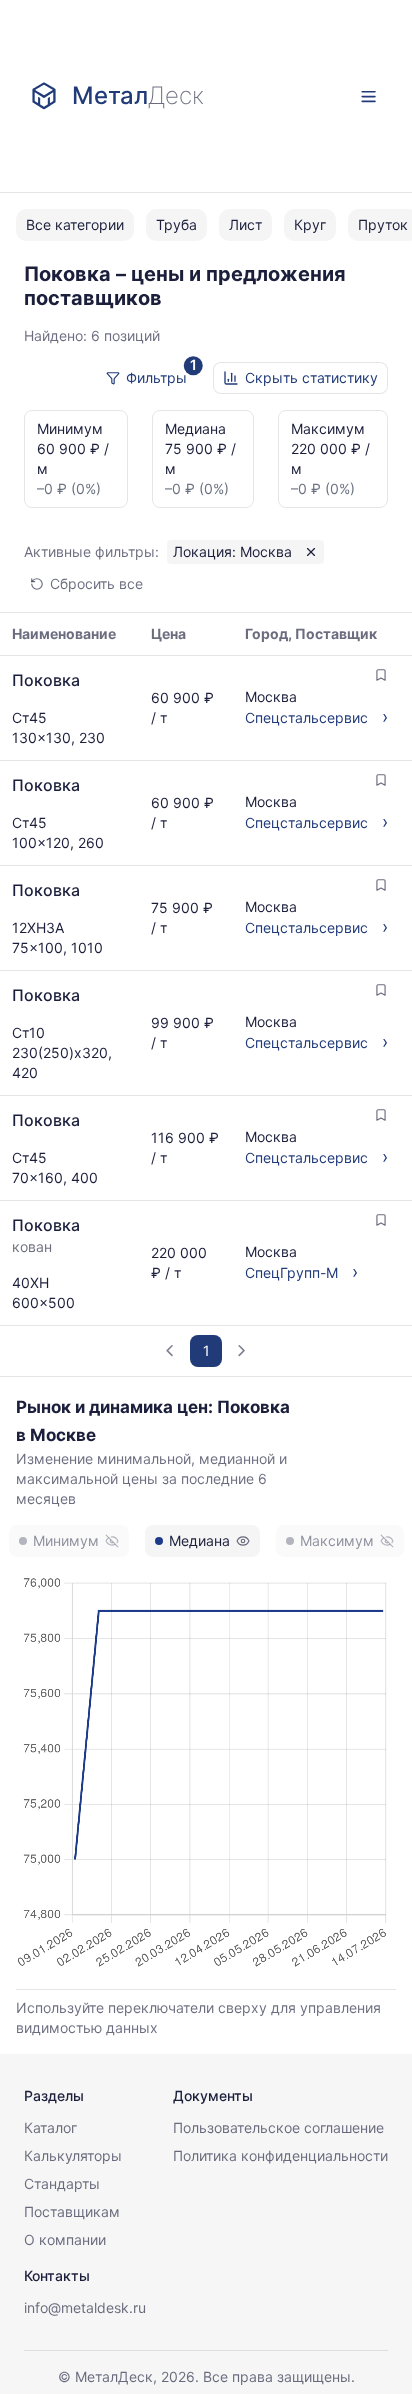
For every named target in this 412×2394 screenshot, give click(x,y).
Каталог (50, 2127)
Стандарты (62, 2183)
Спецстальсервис (306, 717)
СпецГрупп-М (291, 1272)
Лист (245, 224)
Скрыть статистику (311, 377)
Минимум (66, 1540)
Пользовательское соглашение (278, 2127)
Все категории (75, 224)
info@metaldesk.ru (85, 2307)
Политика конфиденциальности (280, 2155)
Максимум (337, 1540)
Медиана (199, 1540)
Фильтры (156, 377)
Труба (176, 224)
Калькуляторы (73, 2155)
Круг (310, 224)
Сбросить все (96, 583)
